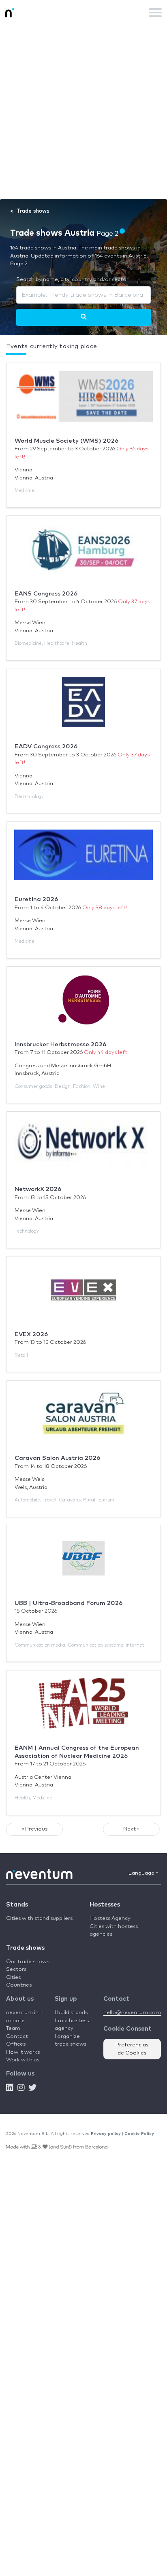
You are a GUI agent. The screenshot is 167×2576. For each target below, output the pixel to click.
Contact (17, 2037)
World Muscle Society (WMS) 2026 (66, 441)
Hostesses (105, 1905)
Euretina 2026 (36, 899)
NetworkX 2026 (38, 1189)
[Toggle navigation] (155, 13)
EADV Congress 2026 (46, 746)
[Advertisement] (83, 112)
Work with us (23, 2060)
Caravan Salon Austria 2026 (57, 1458)
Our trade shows (28, 1962)
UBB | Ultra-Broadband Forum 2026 (69, 1603)
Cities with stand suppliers (39, 1918)
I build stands (71, 2013)
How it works (23, 2052)
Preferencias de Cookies (132, 2049)
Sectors (16, 1969)
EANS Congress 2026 (46, 594)
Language (142, 1873)
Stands (17, 1905)
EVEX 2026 (31, 1334)
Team (13, 2028)
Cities (13, 1977)
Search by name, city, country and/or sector (72, 280)
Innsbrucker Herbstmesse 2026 (60, 1044)
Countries (19, 1985)
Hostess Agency (110, 1918)
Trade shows (25, 1948)
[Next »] (84, 317)
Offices (16, 2044)
